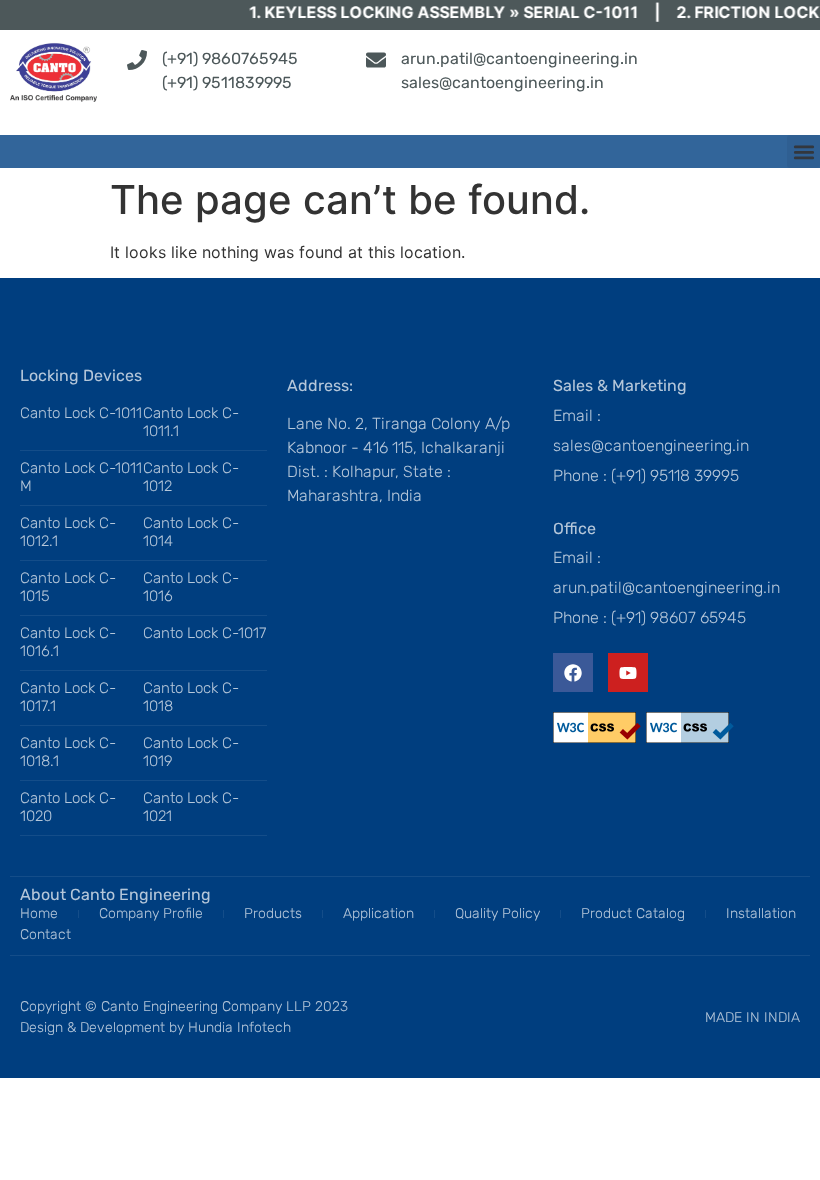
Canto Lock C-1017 (204, 633)
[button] (803, 151)
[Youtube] (628, 673)
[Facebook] (573, 673)
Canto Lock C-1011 (81, 413)
